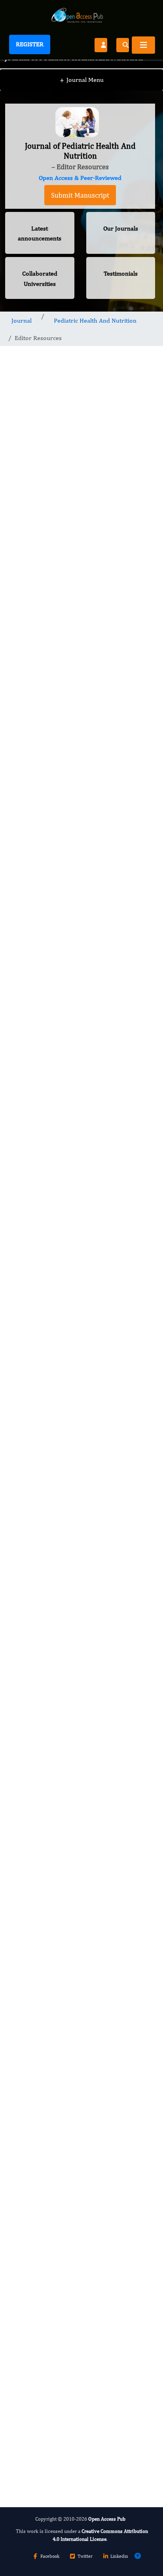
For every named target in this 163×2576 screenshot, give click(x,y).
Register (30, 44)
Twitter (85, 2556)
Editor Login (80, 1467)
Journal (22, 320)
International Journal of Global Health (71, 2284)
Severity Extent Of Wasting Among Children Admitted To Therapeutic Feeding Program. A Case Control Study (78, 1888)
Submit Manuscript (80, 195)
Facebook (50, 2556)
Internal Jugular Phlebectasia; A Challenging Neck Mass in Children (79, 1811)
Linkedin (119, 2556)
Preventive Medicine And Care (61, 2150)
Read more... (80, 1672)
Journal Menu (82, 80)
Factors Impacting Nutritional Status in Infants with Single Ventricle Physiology (73, 1738)
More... (80, 2472)
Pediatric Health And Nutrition (95, 320)
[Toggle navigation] (143, 45)
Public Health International (56, 2216)
